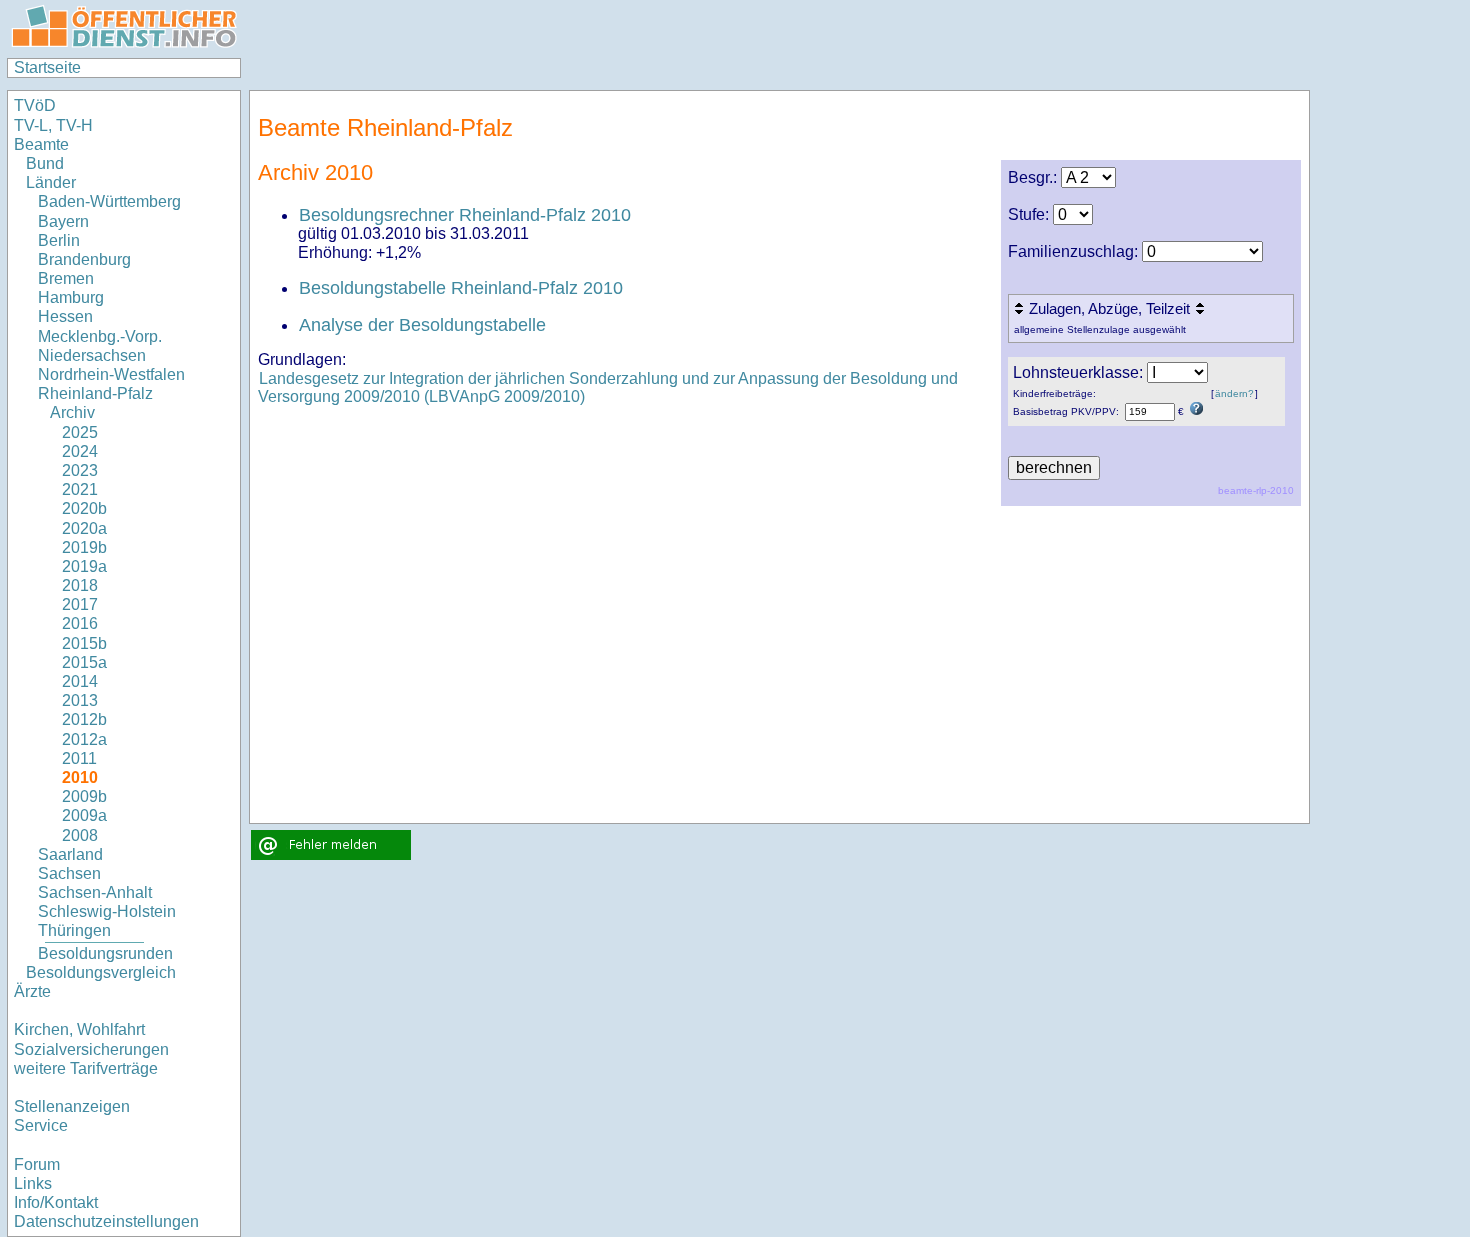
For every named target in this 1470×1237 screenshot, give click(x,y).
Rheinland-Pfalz (95, 393)
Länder (51, 182)
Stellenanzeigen (72, 1106)
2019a (84, 566)
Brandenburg (84, 259)
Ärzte (32, 991)
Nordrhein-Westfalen (111, 374)
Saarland (70, 854)
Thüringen (74, 930)
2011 (79, 758)
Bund (45, 163)
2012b (84, 719)
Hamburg (71, 297)
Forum (37, 1164)
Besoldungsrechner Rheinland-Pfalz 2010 (465, 215)
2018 (80, 585)
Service (41, 1125)
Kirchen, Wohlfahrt (79, 1029)
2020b (84, 508)
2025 (80, 432)
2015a (84, 662)
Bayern (63, 221)
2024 (80, 451)
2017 (80, 604)
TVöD (35, 105)
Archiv (72, 412)
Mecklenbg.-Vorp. (100, 336)
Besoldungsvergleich (101, 972)
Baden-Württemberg (109, 201)
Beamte (41, 144)
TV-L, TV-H (53, 125)
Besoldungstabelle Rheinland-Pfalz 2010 (461, 288)
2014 (80, 681)
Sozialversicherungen (91, 1049)
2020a (84, 528)
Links (33, 1183)
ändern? (1234, 393)
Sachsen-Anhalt (95, 892)
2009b (84, 796)
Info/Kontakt (56, 1202)
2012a (84, 739)
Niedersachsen (92, 355)
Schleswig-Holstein (107, 911)
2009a (84, 815)
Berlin (59, 240)
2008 (80, 835)
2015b (84, 643)
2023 (80, 470)
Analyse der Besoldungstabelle (422, 325)
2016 (80, 623)
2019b (84, 547)
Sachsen (69, 873)
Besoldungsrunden (105, 953)
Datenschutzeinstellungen (106, 1221)
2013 (80, 700)
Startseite (47, 67)
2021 (80, 489)
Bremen (66, 278)
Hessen (65, 316)
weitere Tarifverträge (86, 1068)
